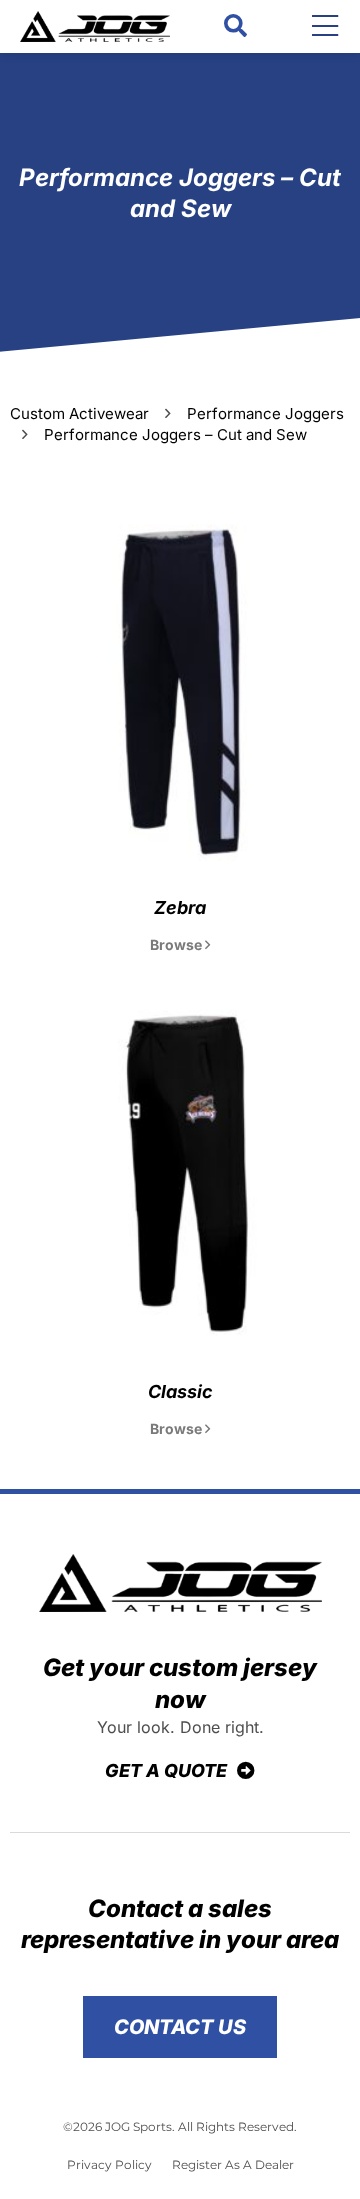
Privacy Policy (109, 2164)
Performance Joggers (265, 413)
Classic (180, 1391)
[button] (235, 26)
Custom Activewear (79, 413)
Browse (177, 944)
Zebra (180, 907)
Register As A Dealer (233, 2164)
